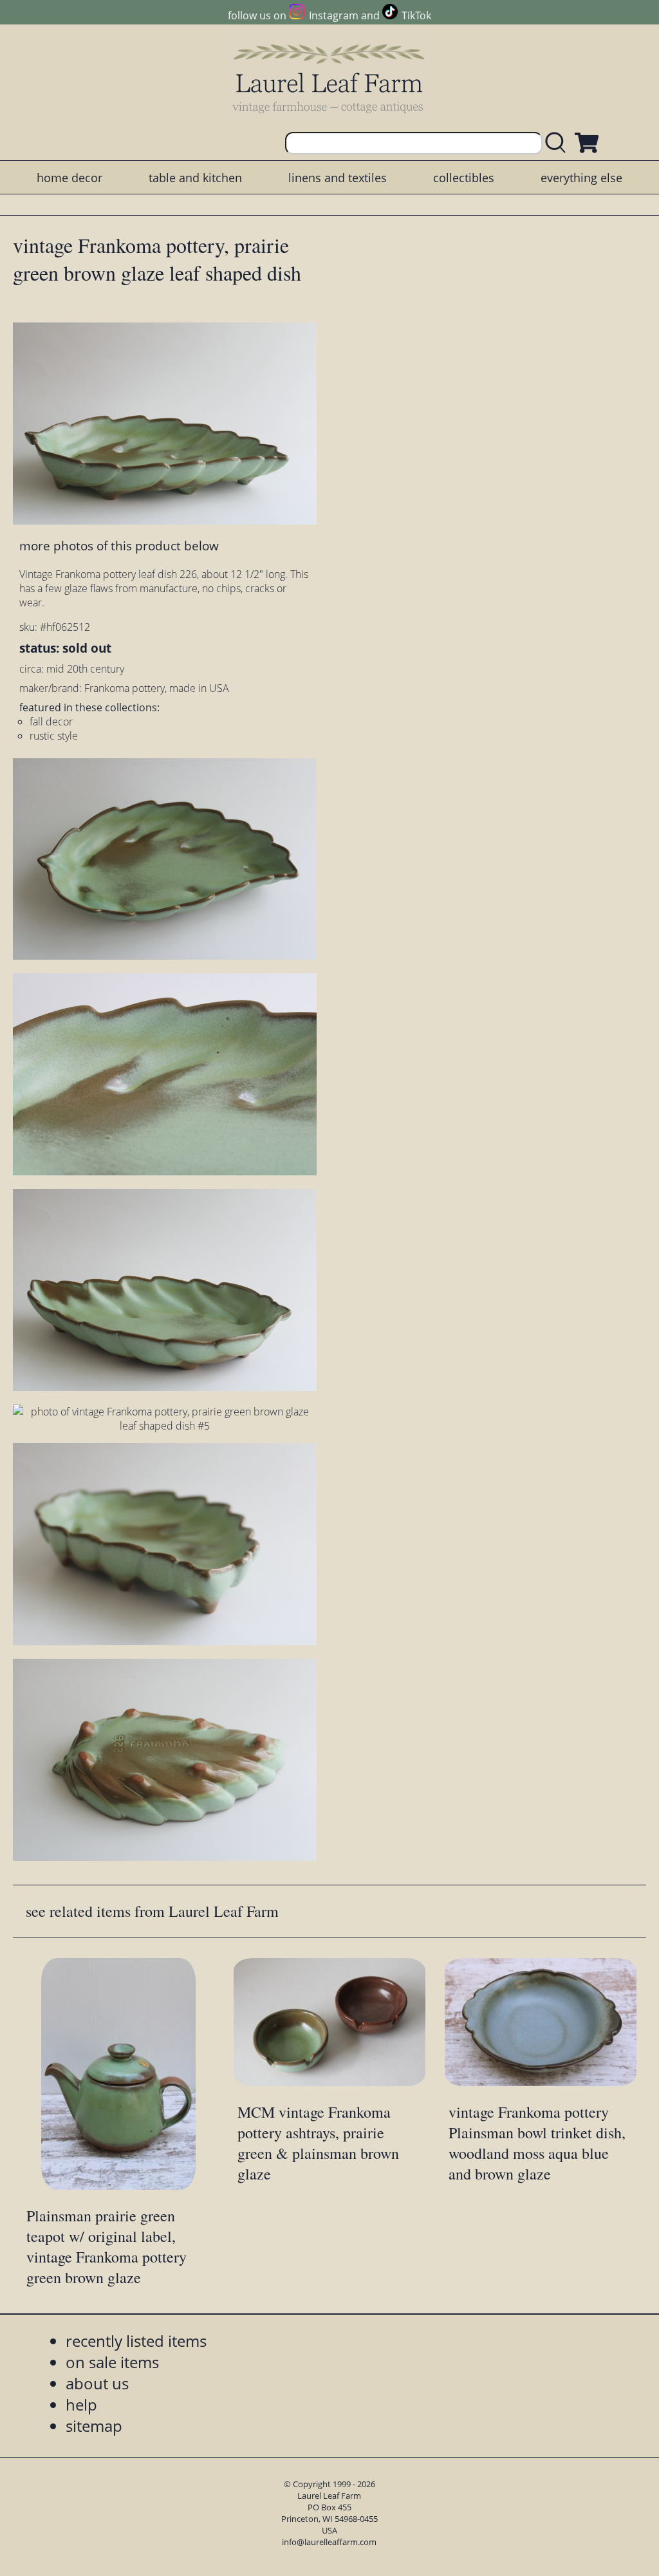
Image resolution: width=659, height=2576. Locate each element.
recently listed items (136, 2341)
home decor (70, 178)
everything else (581, 178)
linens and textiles (338, 178)
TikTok (416, 15)
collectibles (464, 178)
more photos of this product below (119, 546)
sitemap (94, 2426)
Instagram (333, 15)
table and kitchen (195, 178)
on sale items (112, 2362)
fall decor (51, 722)
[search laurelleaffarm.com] (559, 143)
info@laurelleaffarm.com (329, 2542)
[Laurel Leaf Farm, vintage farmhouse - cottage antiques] (329, 78)
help (81, 2404)
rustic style (54, 736)
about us (97, 2383)
